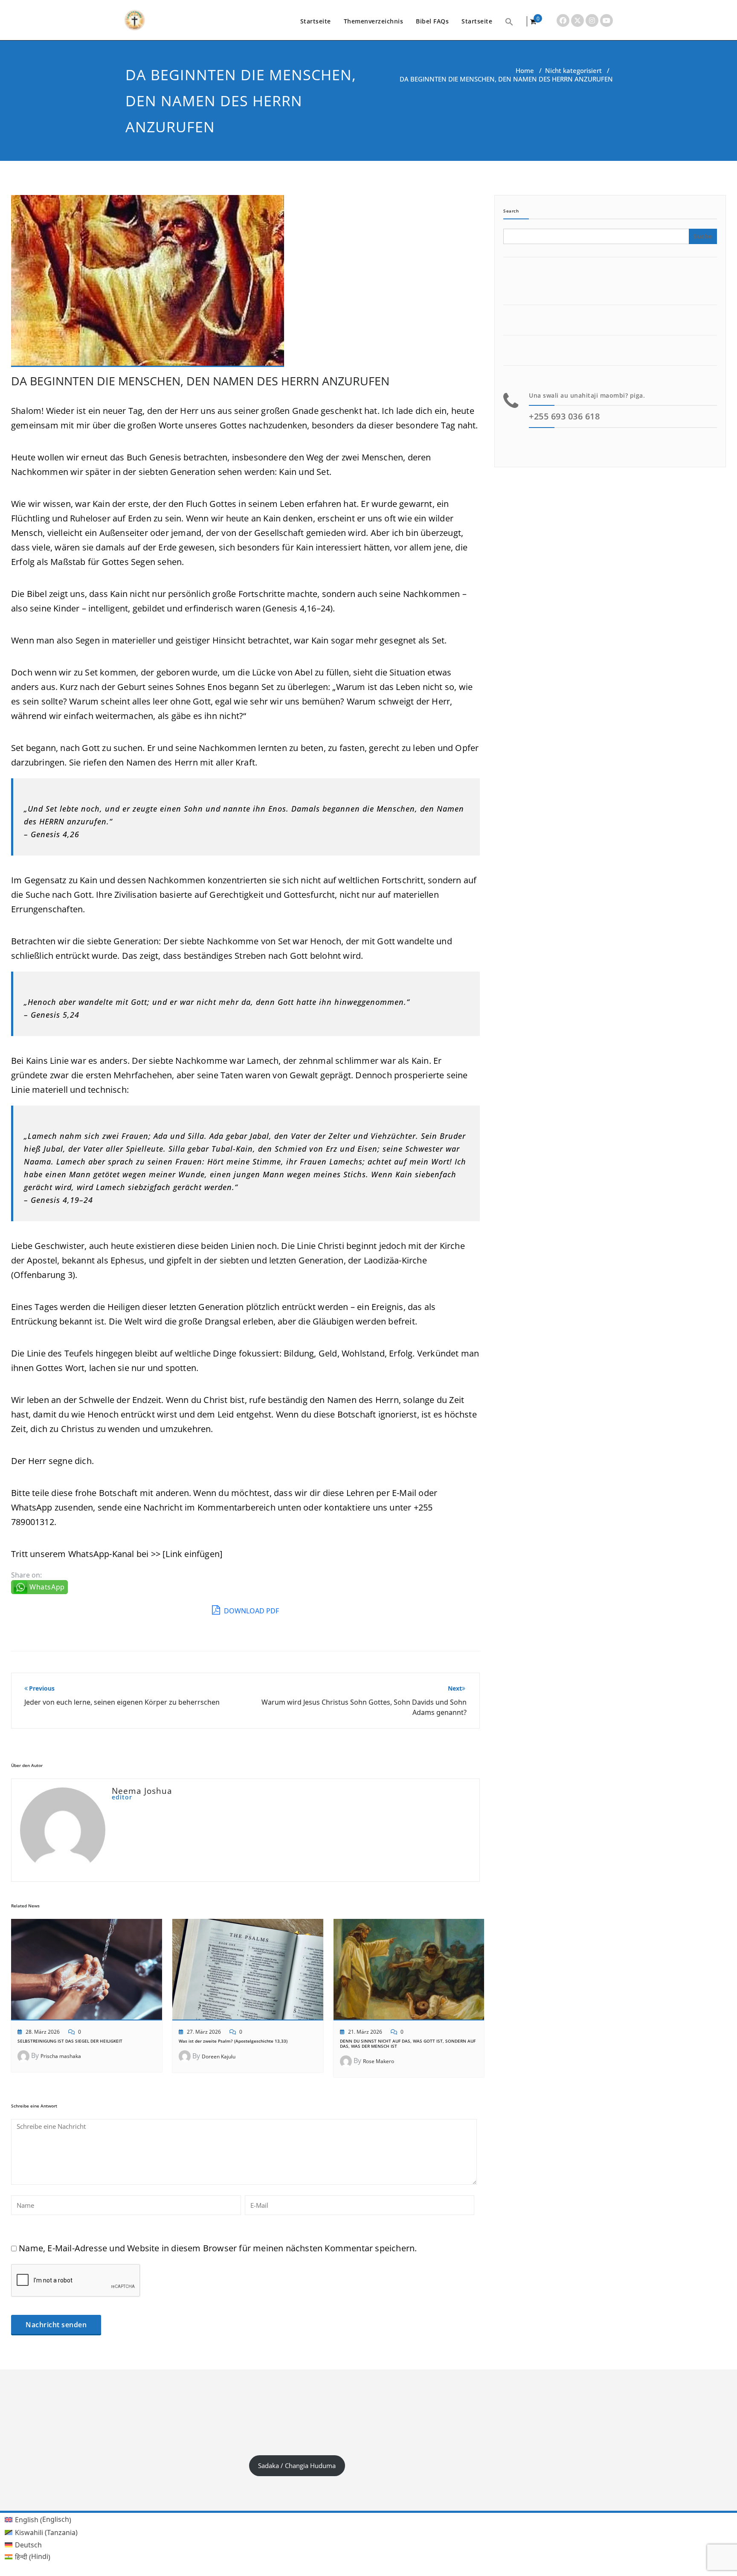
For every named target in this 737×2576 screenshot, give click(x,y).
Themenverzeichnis (374, 21)
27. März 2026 (204, 2032)
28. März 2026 (43, 2032)
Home (525, 70)
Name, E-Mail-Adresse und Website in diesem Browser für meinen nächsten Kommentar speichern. (218, 2248)
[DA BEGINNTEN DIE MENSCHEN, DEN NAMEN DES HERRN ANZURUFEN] (148, 284)
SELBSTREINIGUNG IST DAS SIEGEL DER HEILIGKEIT (70, 2041)
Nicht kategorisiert (573, 70)
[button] (509, 21)
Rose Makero (379, 2061)
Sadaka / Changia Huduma (297, 2465)
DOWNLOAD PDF (251, 1611)
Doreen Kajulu (219, 2056)
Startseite (316, 21)
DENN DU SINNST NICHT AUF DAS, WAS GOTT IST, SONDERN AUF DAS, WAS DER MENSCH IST (408, 2043)
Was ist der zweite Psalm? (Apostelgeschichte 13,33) (233, 2041)
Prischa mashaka (61, 2056)
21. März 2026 (365, 2032)
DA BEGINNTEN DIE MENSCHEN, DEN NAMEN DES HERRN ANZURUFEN (200, 381)
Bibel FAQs (432, 21)
